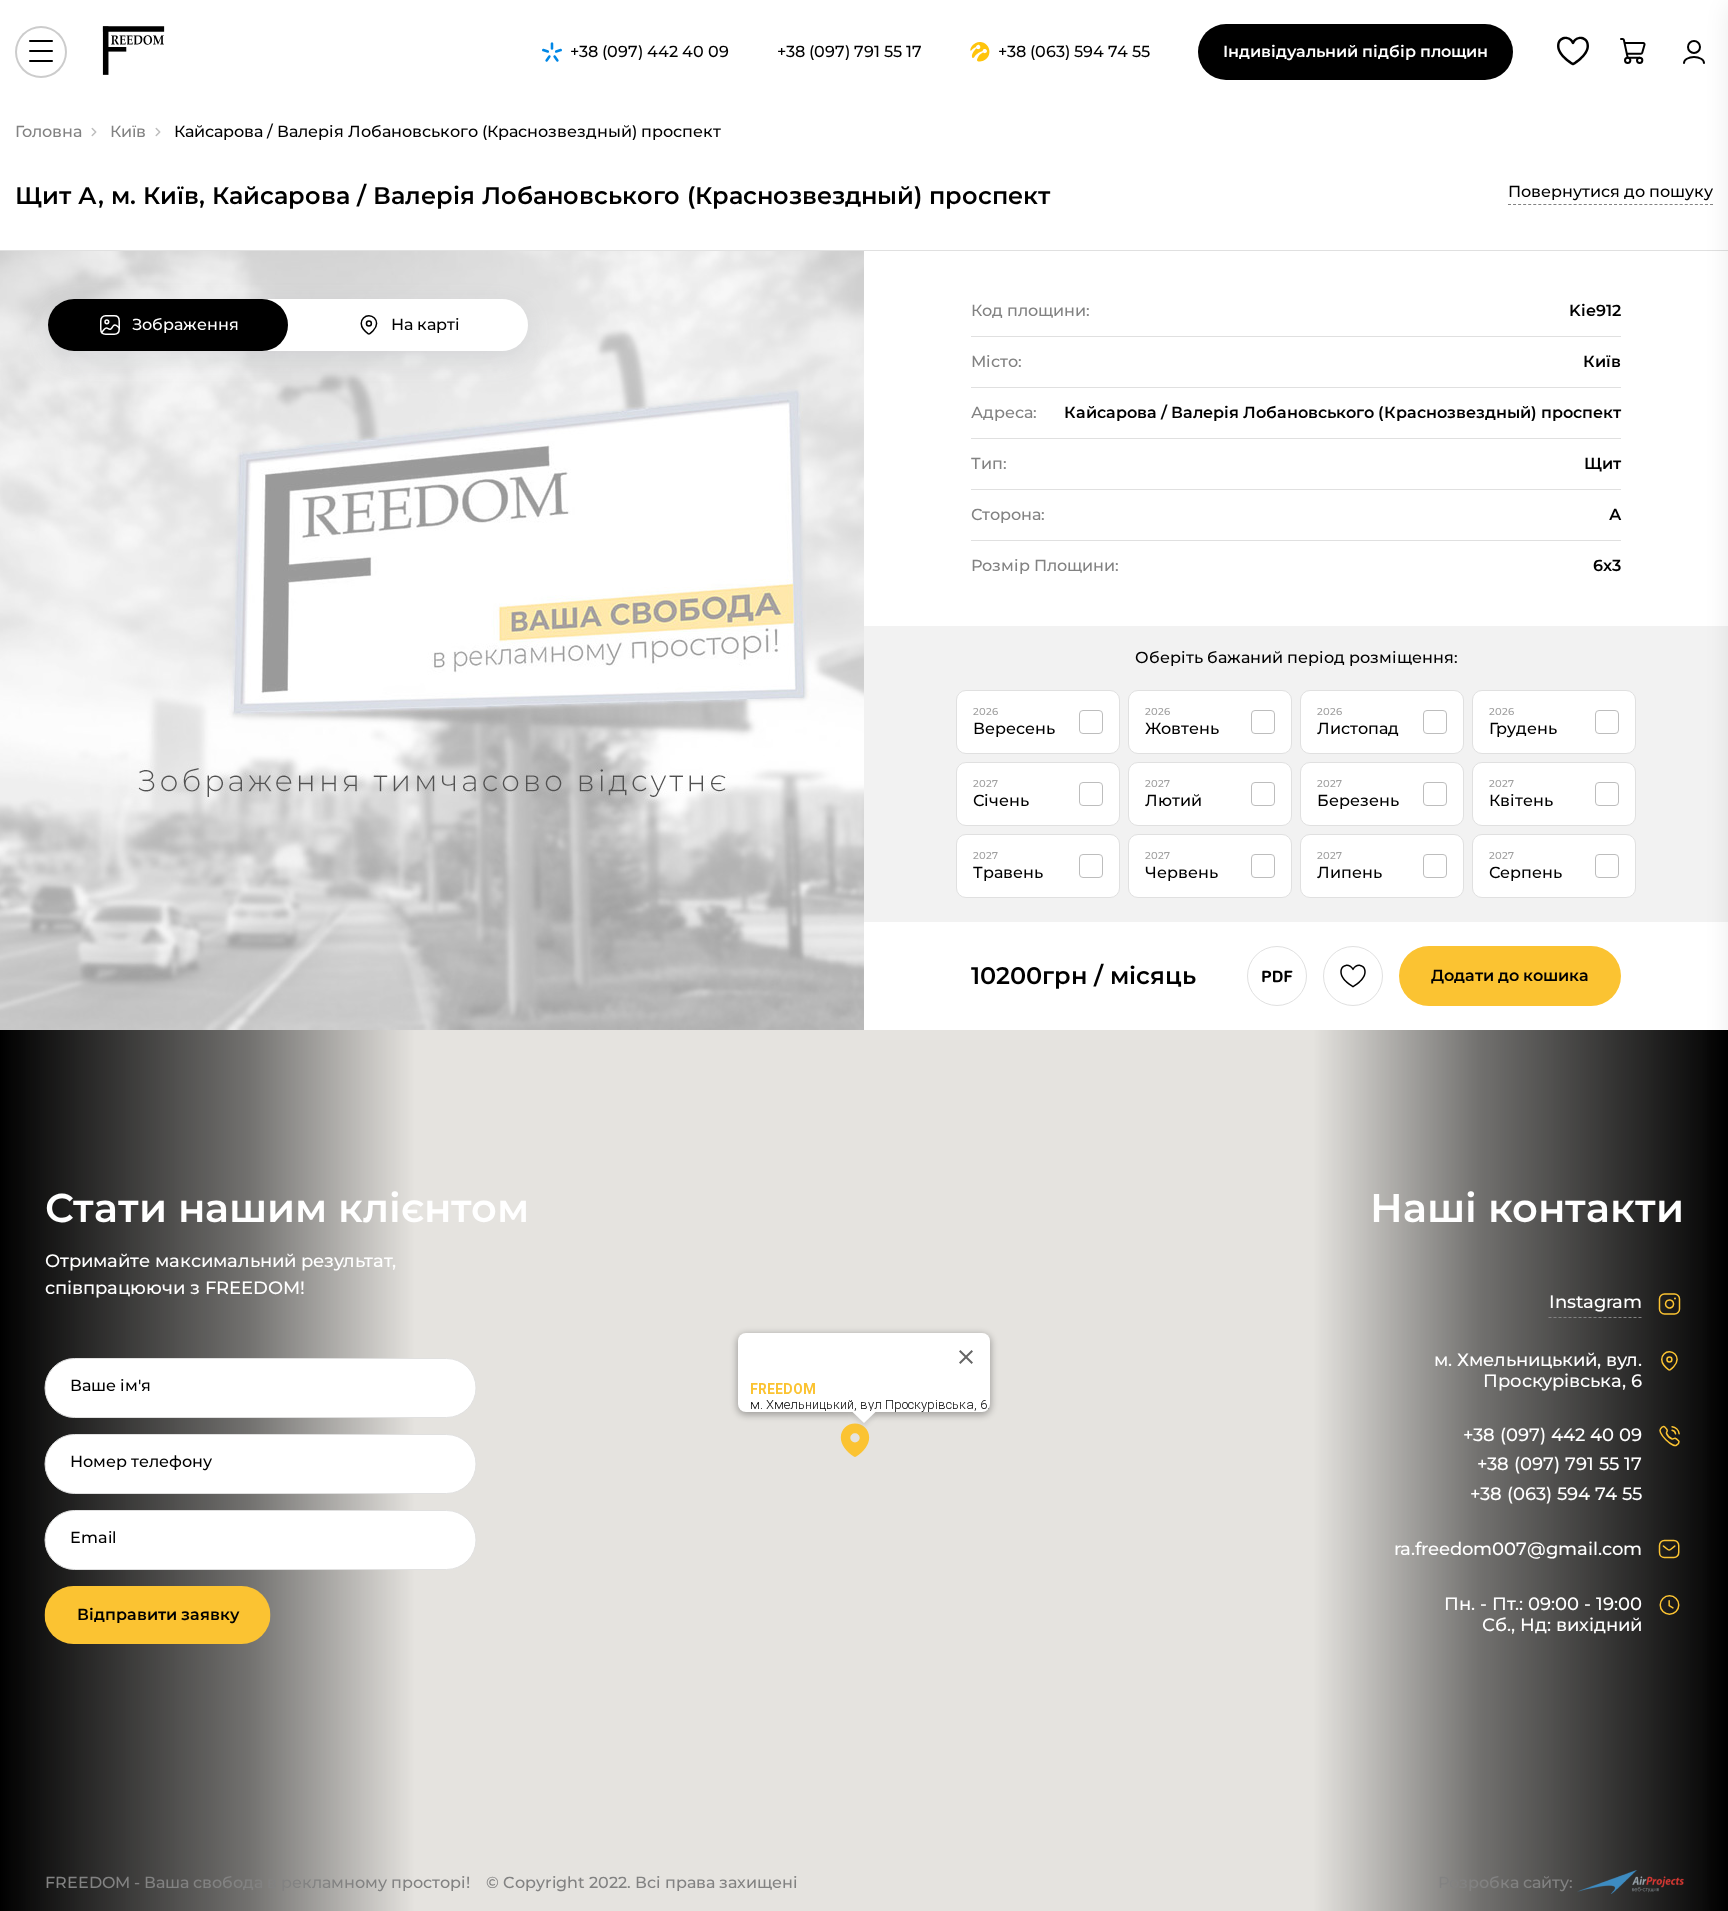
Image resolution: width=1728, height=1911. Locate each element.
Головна (48, 131)
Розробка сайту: (1505, 1882)
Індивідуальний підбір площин (1355, 51)
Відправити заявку (158, 1614)
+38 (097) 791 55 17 (1559, 1464)
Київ (128, 131)
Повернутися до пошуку (1610, 191)
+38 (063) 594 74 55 (1556, 1494)
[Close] (966, 1357)
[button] (864, 1447)
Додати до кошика (1510, 975)
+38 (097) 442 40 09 (1552, 1435)
